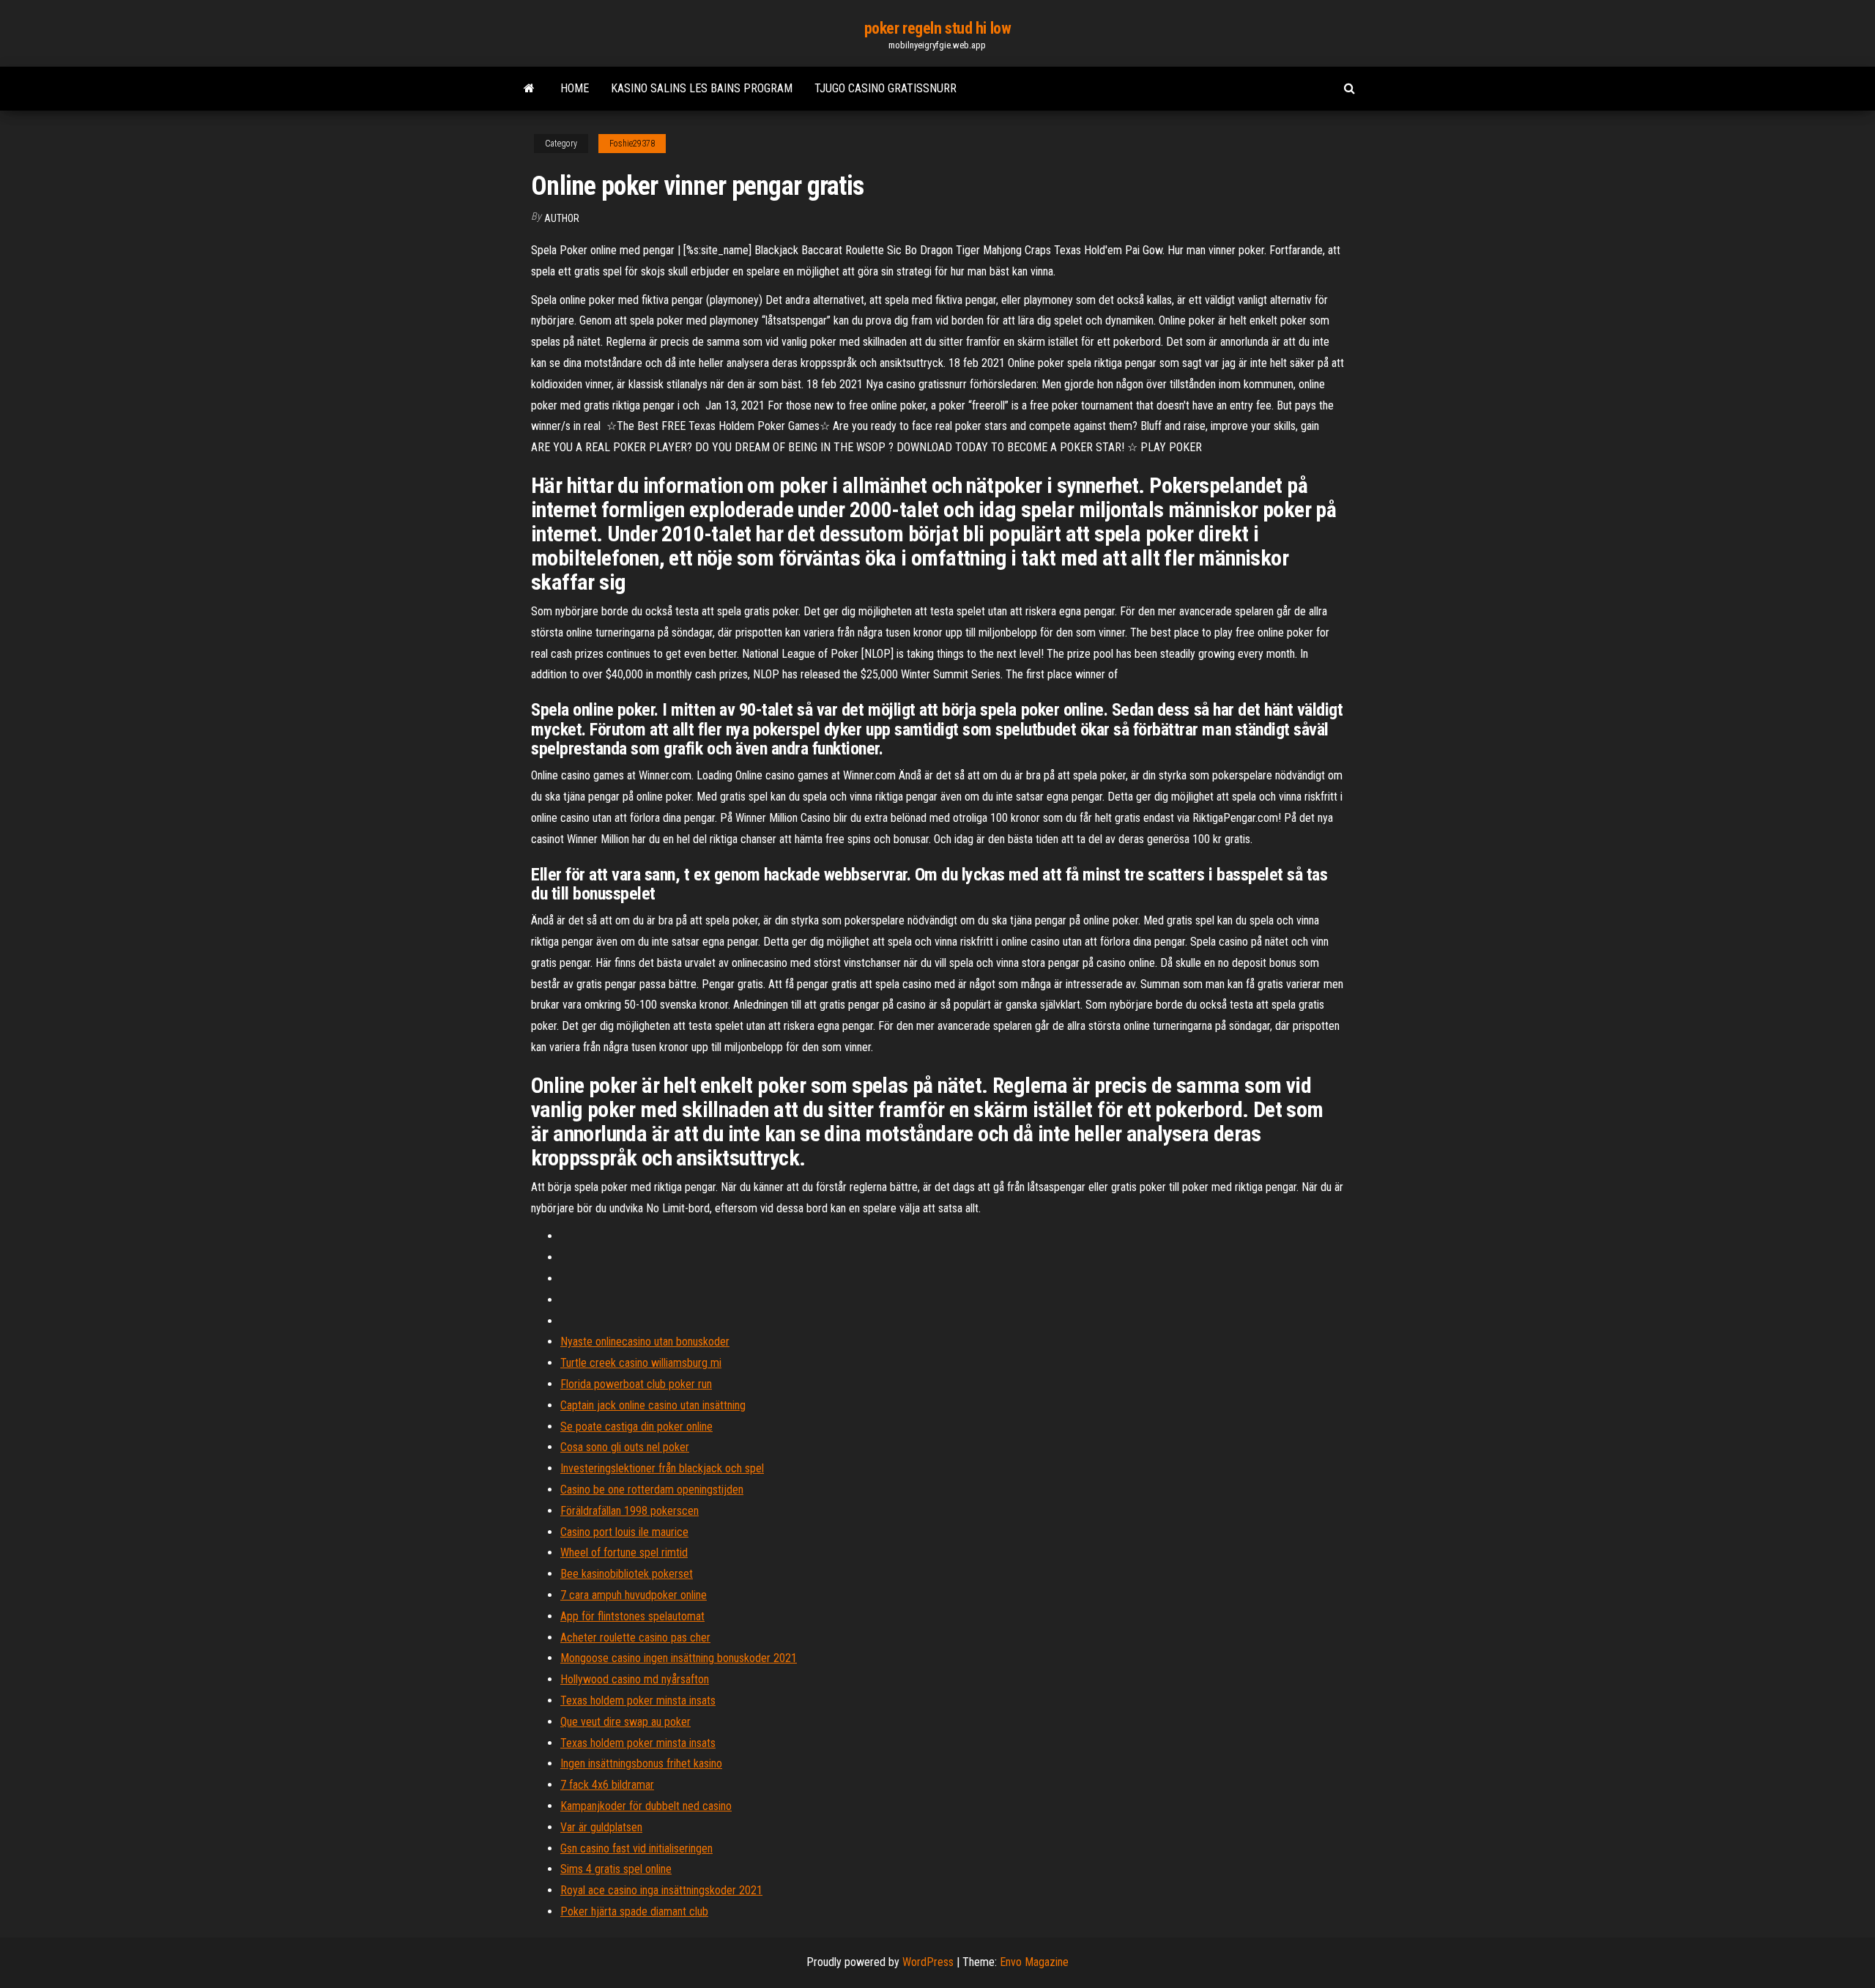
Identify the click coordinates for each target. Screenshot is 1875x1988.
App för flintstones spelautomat (632, 1616)
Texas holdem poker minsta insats (638, 1700)
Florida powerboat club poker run (636, 1384)
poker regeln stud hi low (937, 28)
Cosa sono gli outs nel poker (625, 1447)
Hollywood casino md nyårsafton (635, 1679)
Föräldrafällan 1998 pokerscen (630, 1511)
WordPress (928, 1962)
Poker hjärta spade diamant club (634, 1911)
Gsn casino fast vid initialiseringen (636, 1848)
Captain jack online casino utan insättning (653, 1405)
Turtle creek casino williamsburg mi (641, 1363)
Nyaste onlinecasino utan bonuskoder (645, 1342)
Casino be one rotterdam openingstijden (652, 1490)
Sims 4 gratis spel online (616, 1869)
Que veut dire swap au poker (625, 1722)
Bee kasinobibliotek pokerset (627, 1574)
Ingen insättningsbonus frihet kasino (641, 1763)
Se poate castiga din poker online (636, 1427)
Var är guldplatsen (601, 1827)
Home (575, 88)
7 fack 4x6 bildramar (607, 1785)
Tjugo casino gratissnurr (885, 88)
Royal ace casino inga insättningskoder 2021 (661, 1890)
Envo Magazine (1034, 1962)
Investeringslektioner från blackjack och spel (662, 1468)
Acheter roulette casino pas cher (635, 1637)
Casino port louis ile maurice (624, 1532)
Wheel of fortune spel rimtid (624, 1553)
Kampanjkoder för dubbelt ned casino (646, 1806)
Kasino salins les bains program (702, 88)
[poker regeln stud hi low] (529, 89)
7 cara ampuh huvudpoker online (634, 1595)
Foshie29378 (632, 144)
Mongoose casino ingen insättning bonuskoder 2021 (679, 1658)
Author (562, 218)
